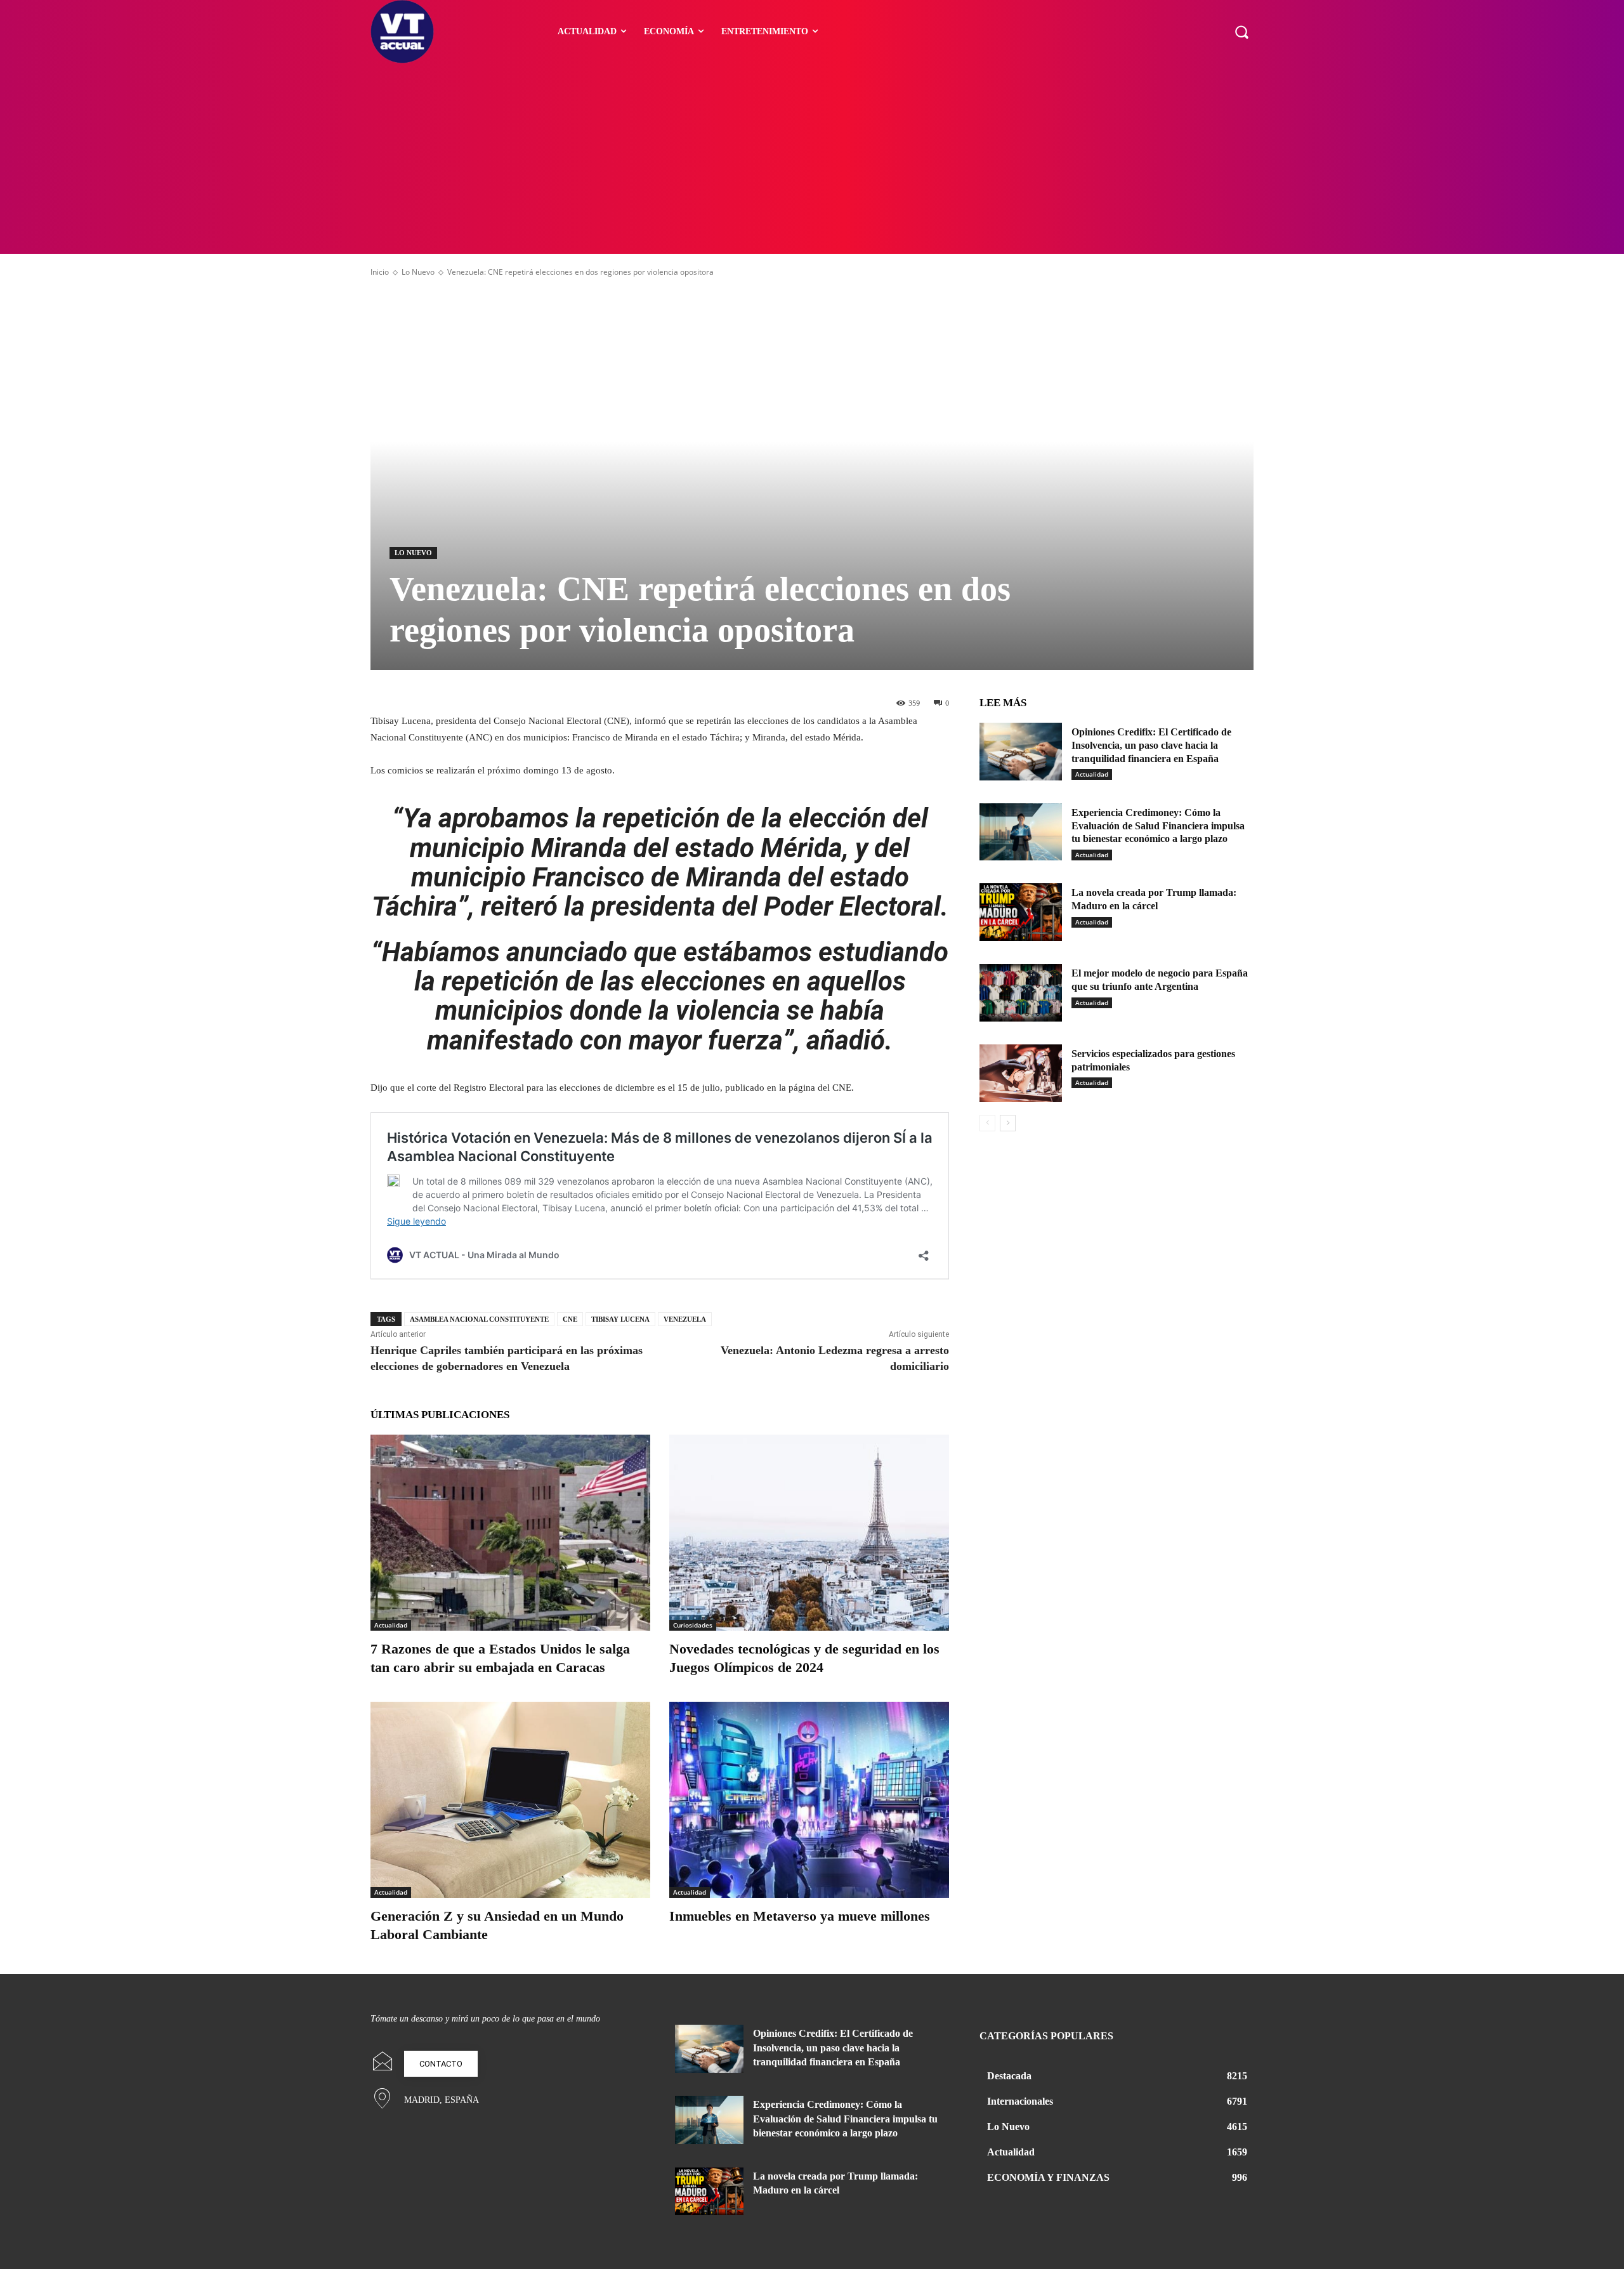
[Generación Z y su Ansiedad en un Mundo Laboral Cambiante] (510, 1800)
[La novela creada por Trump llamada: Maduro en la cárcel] (1021, 912)
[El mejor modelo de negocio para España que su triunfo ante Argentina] (1021, 993)
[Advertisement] (812, 159)
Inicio (380, 272)
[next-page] (1008, 1123)
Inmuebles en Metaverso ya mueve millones (800, 1916)
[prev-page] (987, 1123)
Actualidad (391, 1625)
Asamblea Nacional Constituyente (479, 1319)
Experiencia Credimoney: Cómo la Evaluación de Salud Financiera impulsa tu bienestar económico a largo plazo (1158, 826)
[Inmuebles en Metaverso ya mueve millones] (809, 1800)
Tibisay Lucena (620, 1319)
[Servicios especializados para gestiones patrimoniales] (1021, 1073)
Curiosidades (693, 1625)
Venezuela (685, 1319)
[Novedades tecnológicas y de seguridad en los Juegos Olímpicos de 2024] (809, 1533)
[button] (1241, 32)
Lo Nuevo (418, 272)
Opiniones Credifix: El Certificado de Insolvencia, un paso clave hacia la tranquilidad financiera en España (1151, 745)
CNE (570, 1319)
